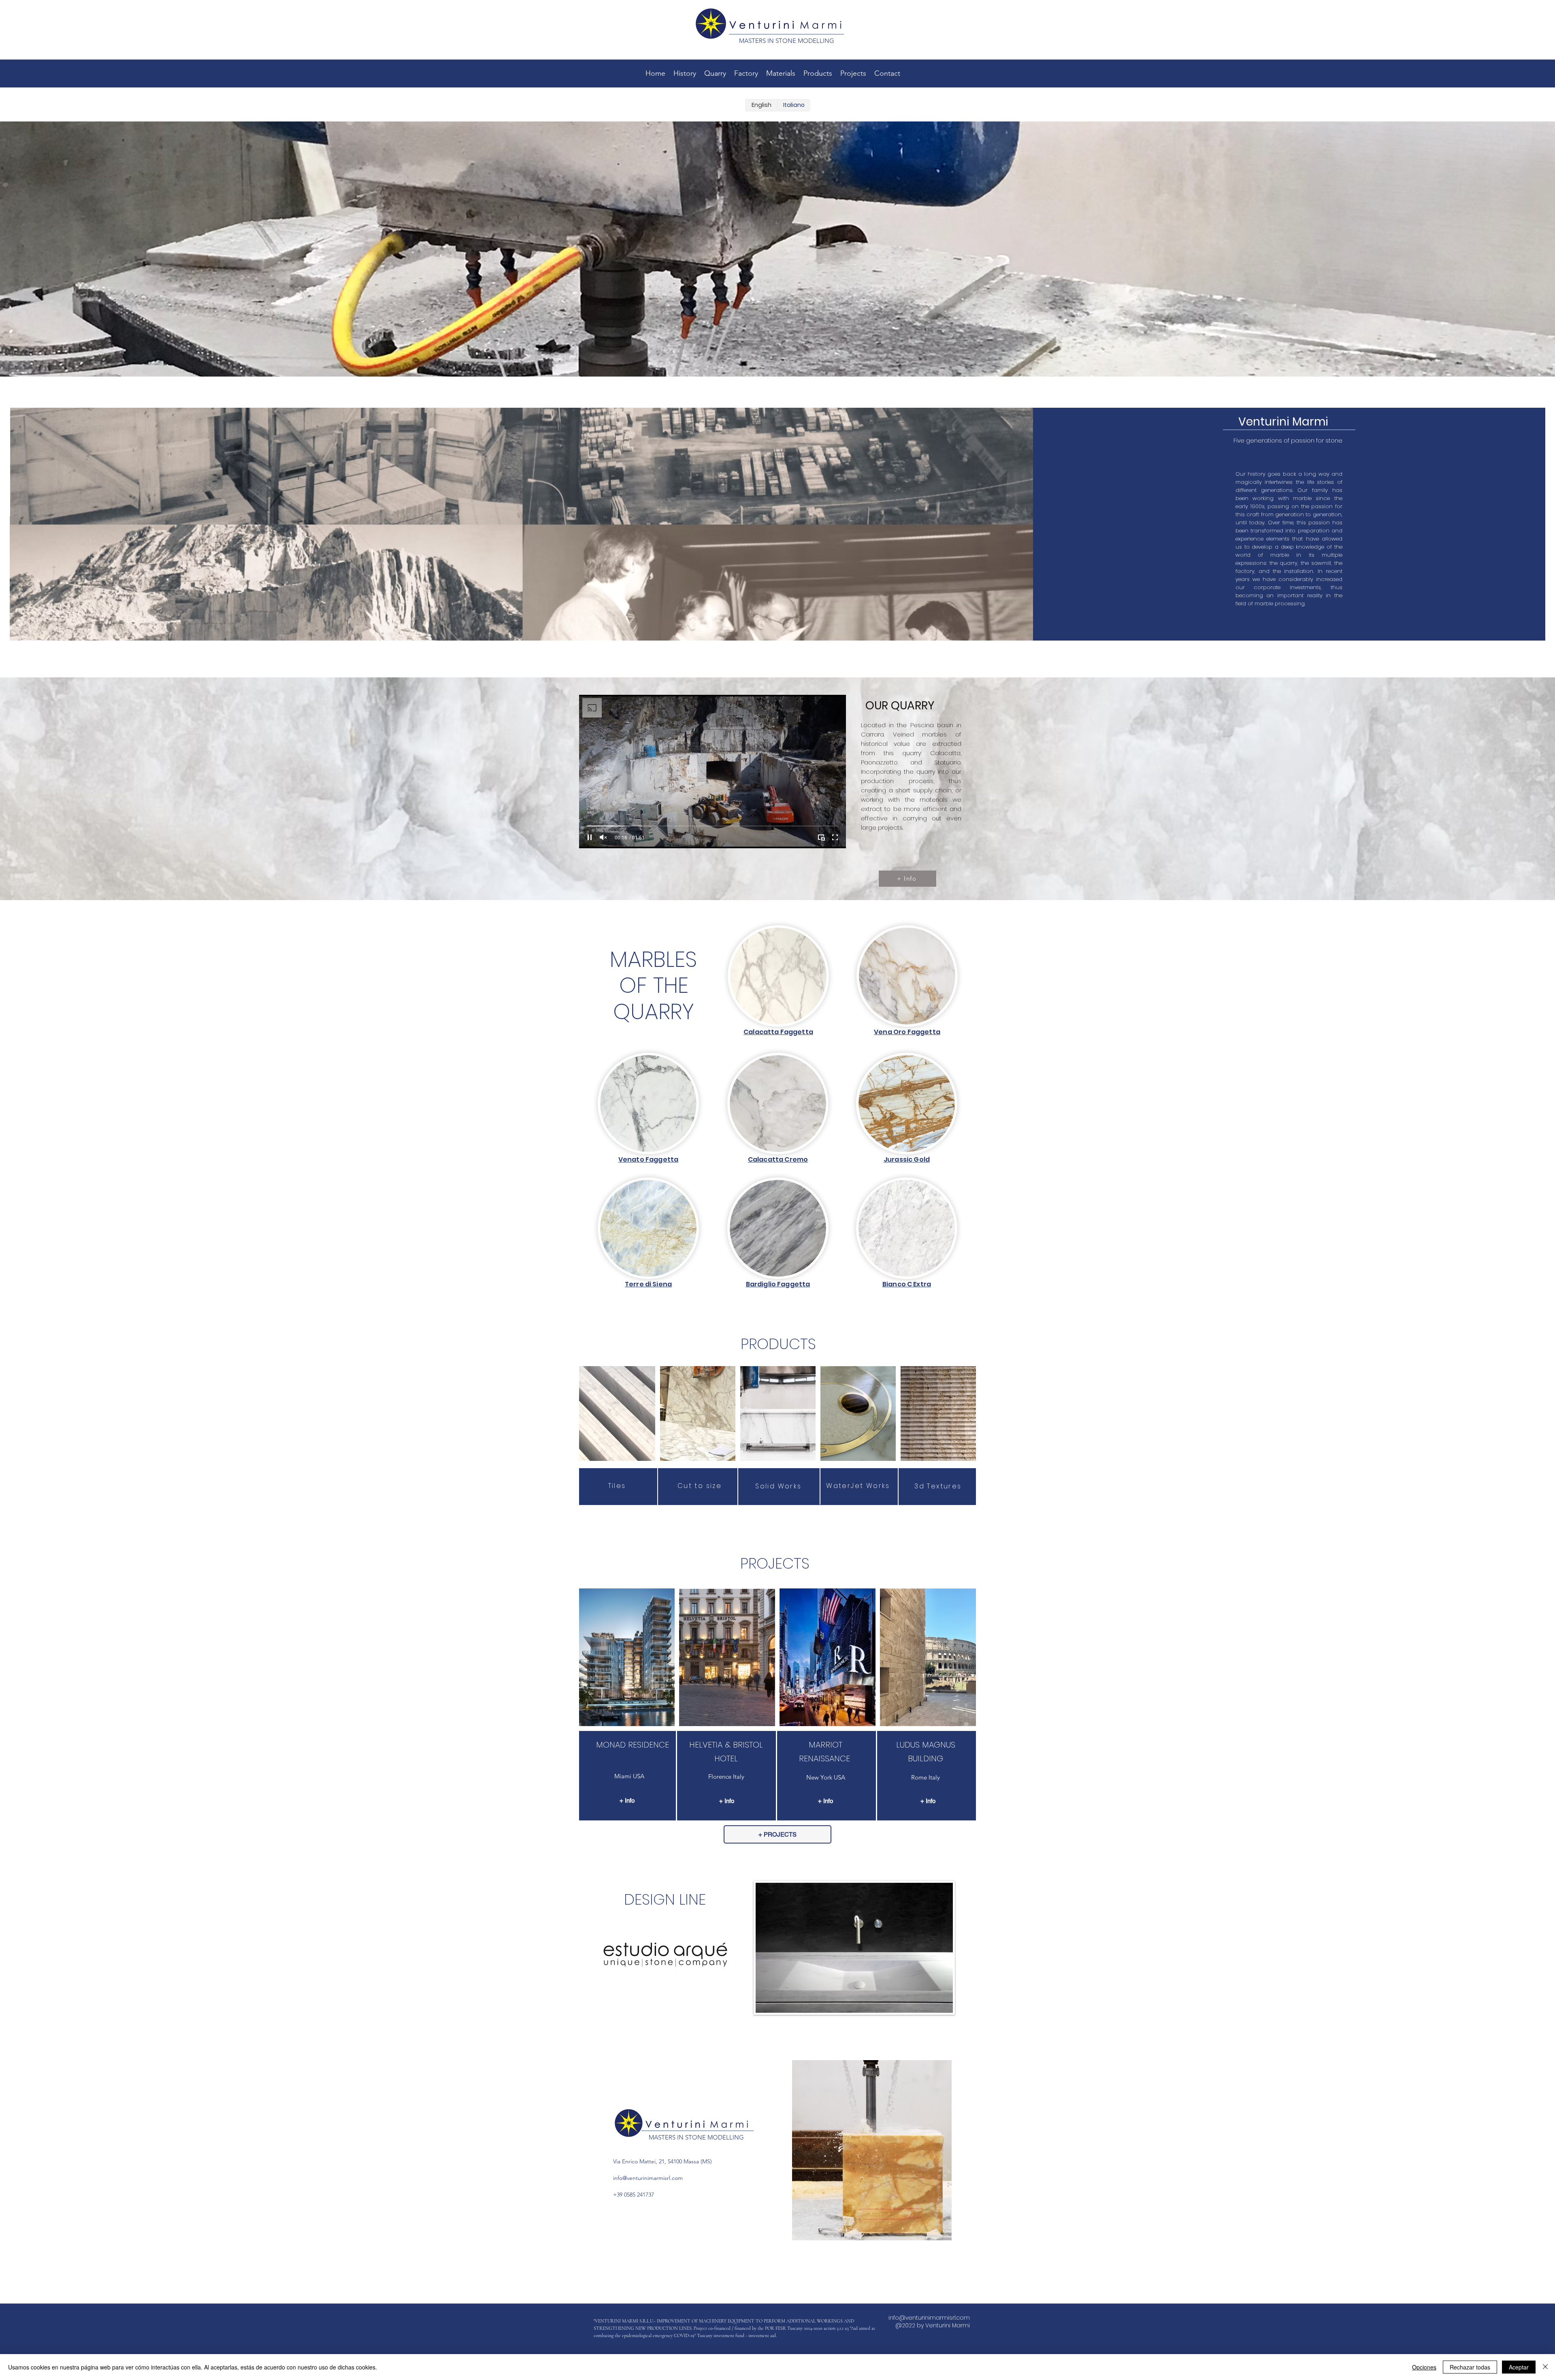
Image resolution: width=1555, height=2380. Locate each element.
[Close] (1545, 2367)
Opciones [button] (1424, 2367)
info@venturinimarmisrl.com (648, 2178)
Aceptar (1519, 2367)
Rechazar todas (1470, 2367)
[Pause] (590, 837)
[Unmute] (603, 837)
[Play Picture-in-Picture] (821, 837)
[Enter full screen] (835, 837)
